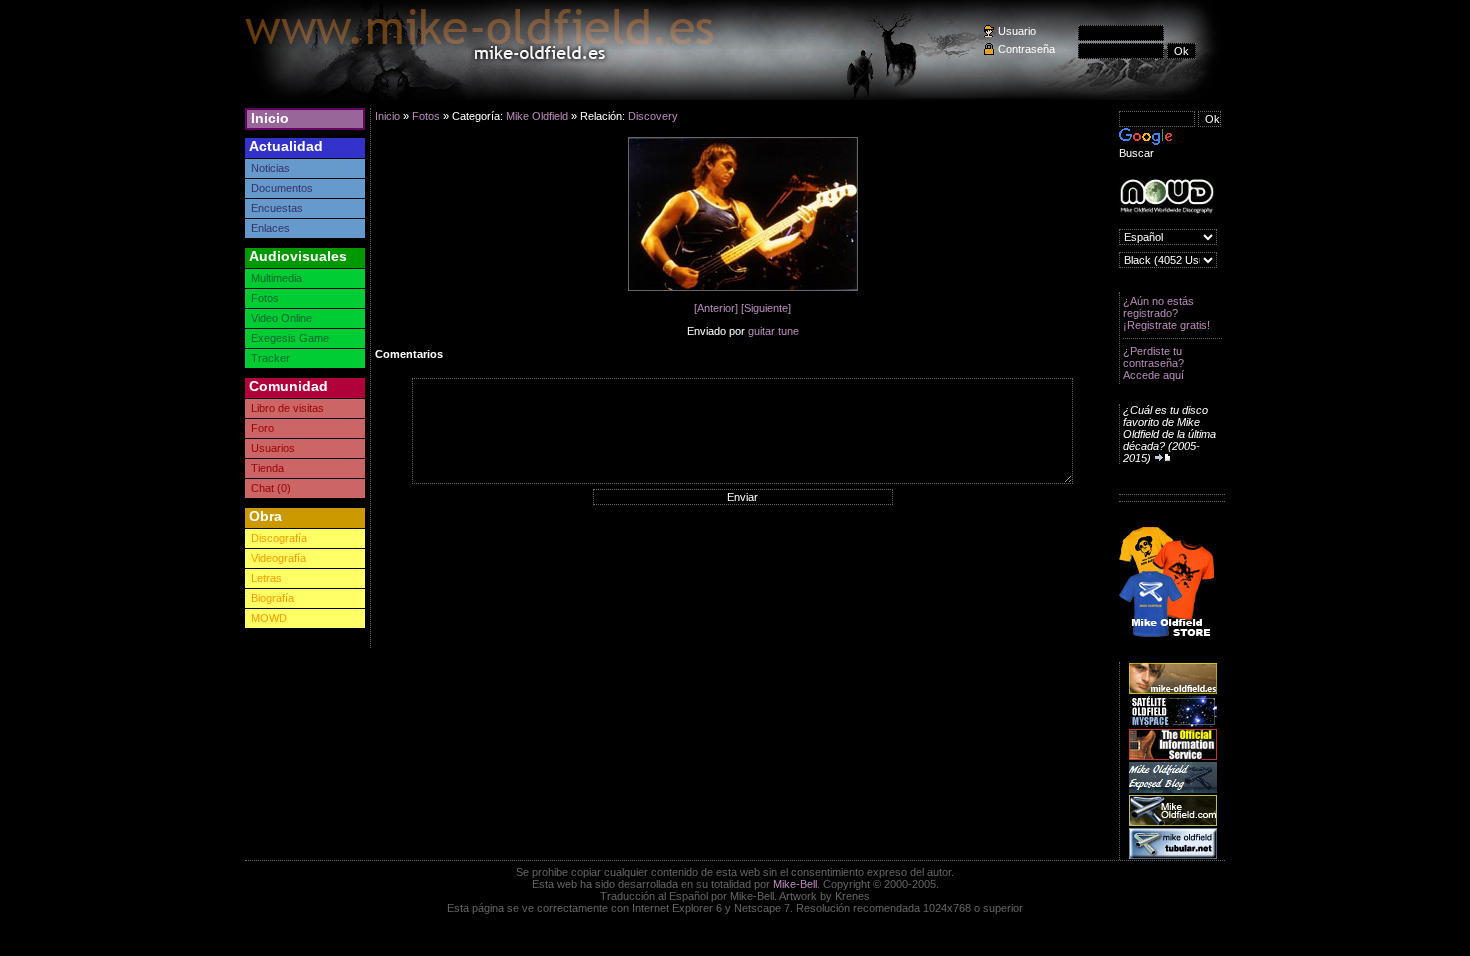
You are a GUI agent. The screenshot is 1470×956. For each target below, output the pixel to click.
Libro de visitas (287, 408)
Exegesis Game (290, 338)
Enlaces (270, 228)
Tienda (267, 468)
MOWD (269, 618)
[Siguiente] (766, 308)
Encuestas (277, 208)
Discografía (279, 538)
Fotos (265, 298)
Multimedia (276, 278)
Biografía (272, 598)
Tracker (270, 358)
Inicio (270, 118)
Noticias (270, 168)
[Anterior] (716, 308)
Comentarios (409, 354)
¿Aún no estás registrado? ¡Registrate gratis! (1166, 313)
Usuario (1017, 31)
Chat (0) (271, 488)
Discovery (653, 116)
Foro (262, 428)
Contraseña (1026, 49)
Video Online (281, 318)
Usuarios (273, 448)
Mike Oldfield (537, 116)
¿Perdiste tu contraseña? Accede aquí (1153, 363)
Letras (266, 578)
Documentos (282, 188)
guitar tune (773, 331)
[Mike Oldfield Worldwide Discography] (1166, 196)
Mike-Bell (795, 884)
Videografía (278, 558)
